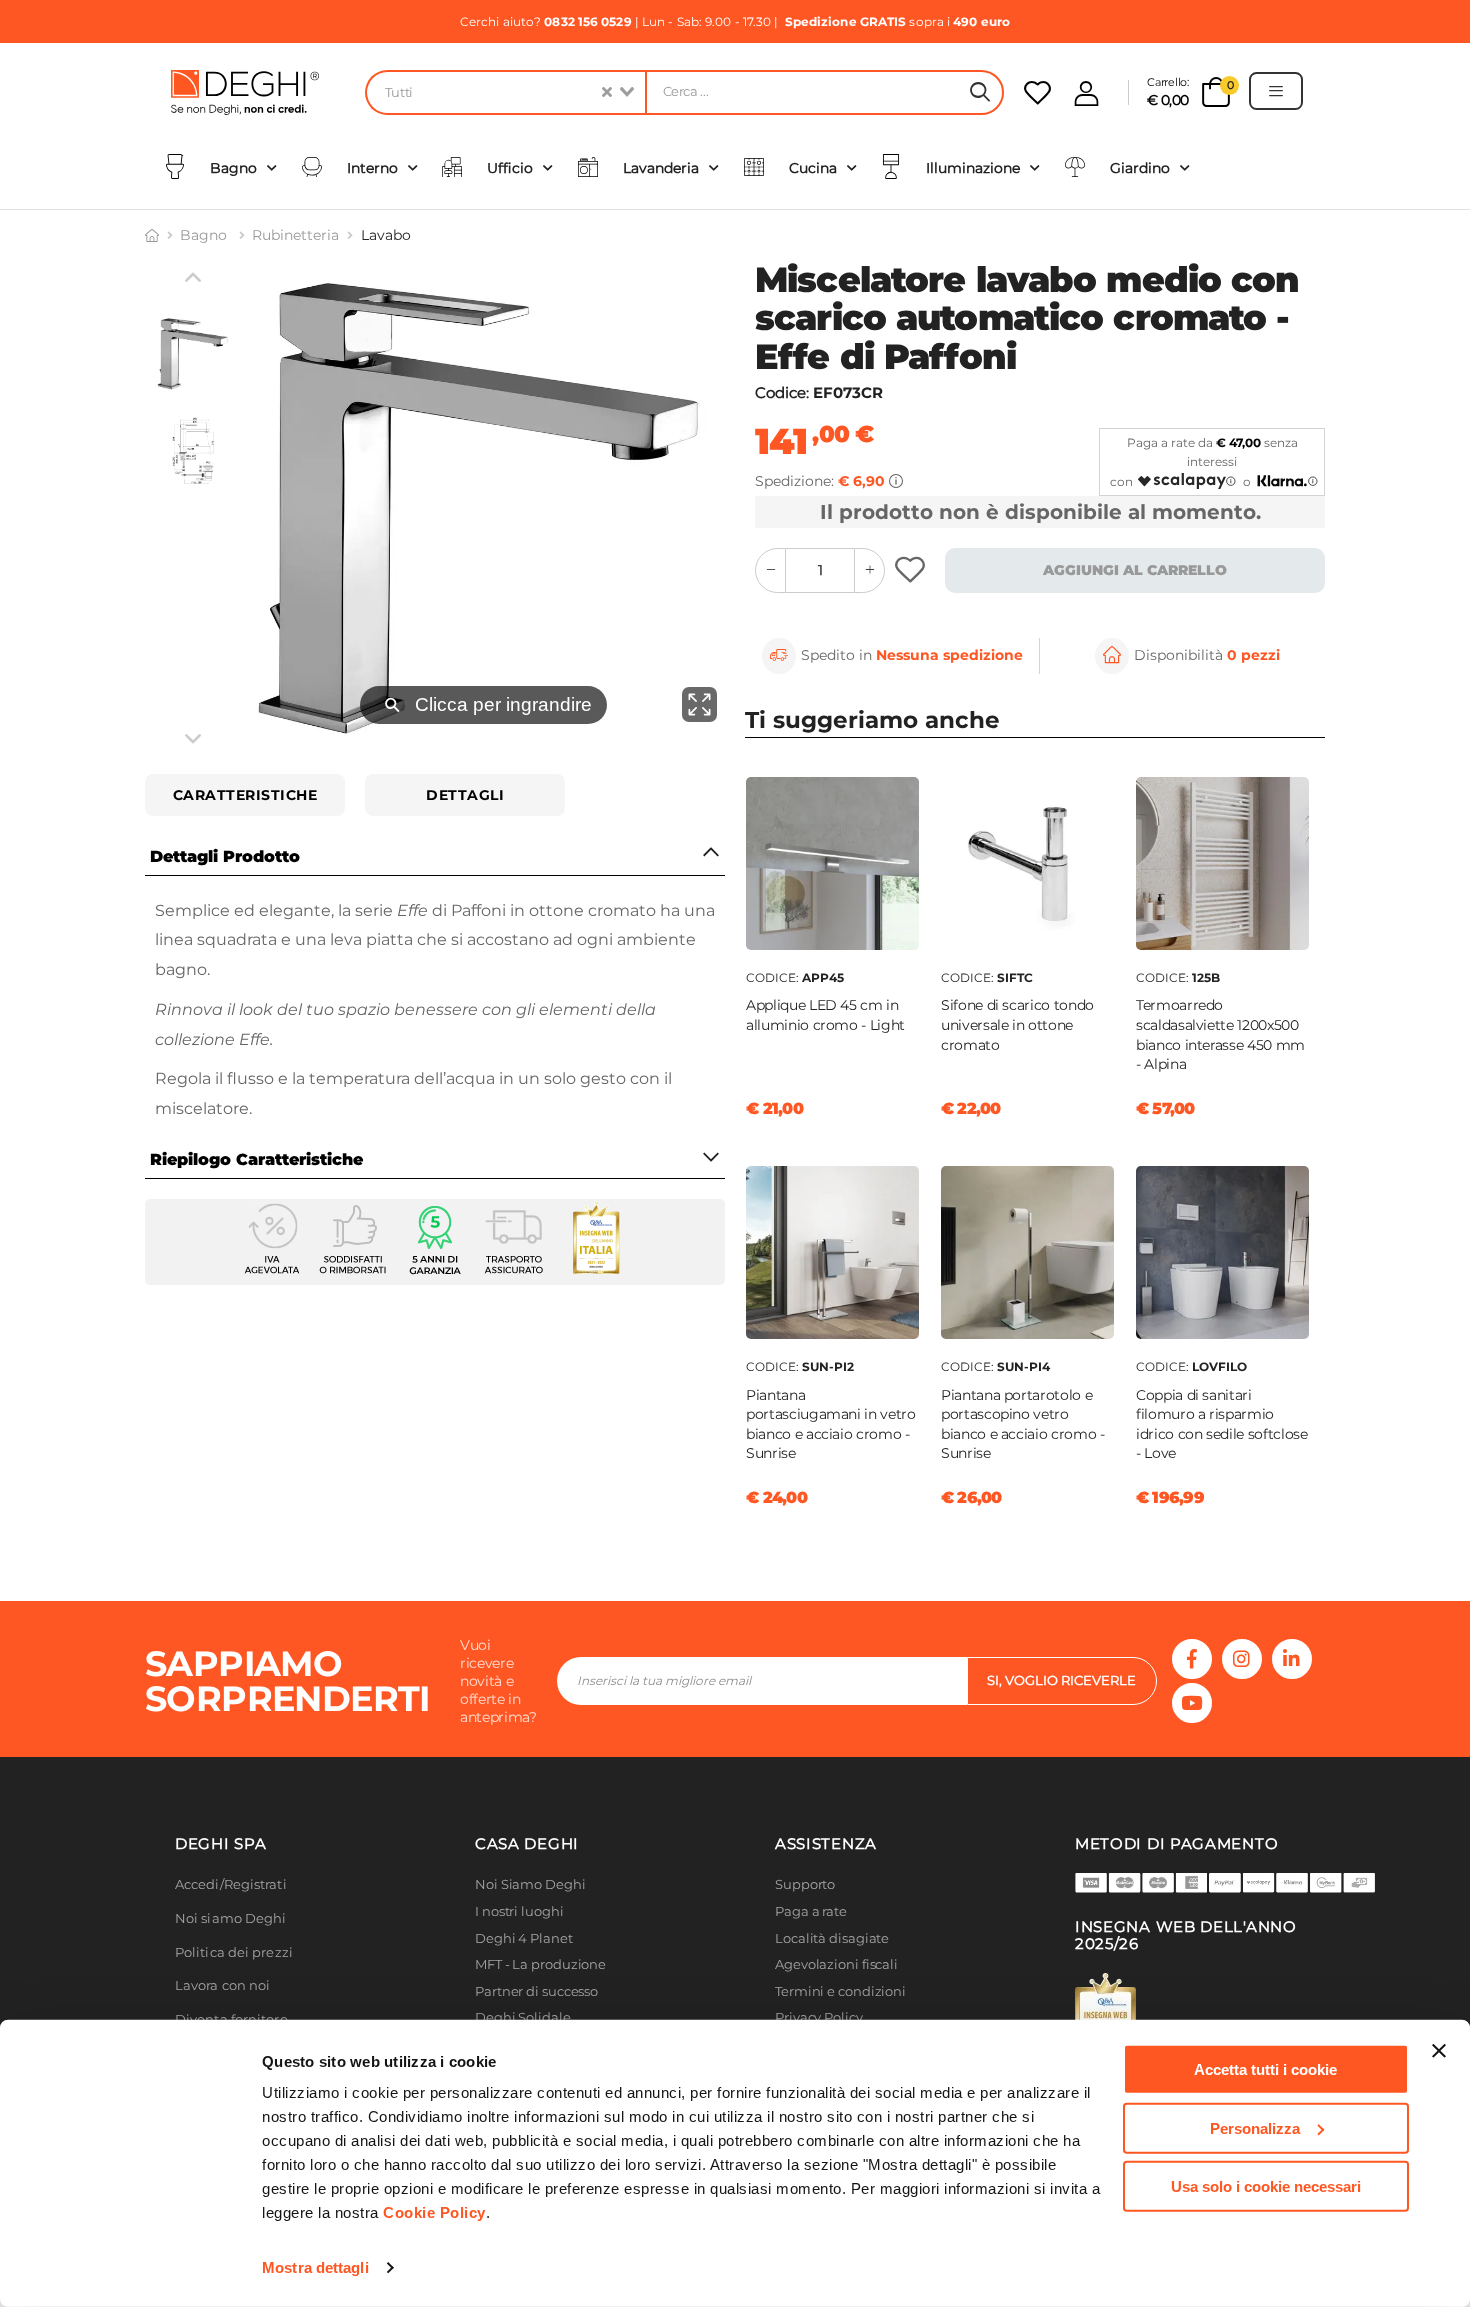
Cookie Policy (434, 2212)
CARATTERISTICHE (245, 795)
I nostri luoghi (519, 1911)
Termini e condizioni (840, 1991)
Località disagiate (832, 1938)
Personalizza (1255, 2127)
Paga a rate (811, 1911)
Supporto (805, 1884)
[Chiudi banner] (1439, 2051)
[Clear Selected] (607, 92)
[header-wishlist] (1037, 92)
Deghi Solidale (523, 2017)
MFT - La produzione (540, 1964)
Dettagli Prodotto (225, 856)
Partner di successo (536, 1991)
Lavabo (386, 235)
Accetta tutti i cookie (1265, 2069)
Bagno (205, 235)
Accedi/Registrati (231, 1884)
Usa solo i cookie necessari (1266, 2186)
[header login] (1086, 93)
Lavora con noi (222, 1985)
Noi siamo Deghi (231, 1918)
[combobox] (505, 92)
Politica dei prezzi (234, 1952)
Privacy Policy (819, 2017)
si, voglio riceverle (1061, 1680)
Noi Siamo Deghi (530, 1884)
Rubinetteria (295, 235)
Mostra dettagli (315, 2267)
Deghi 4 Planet (524, 1938)
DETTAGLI (465, 795)
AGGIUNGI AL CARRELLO (1135, 570)
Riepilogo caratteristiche (256, 1159)
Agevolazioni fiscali (836, 1964)
